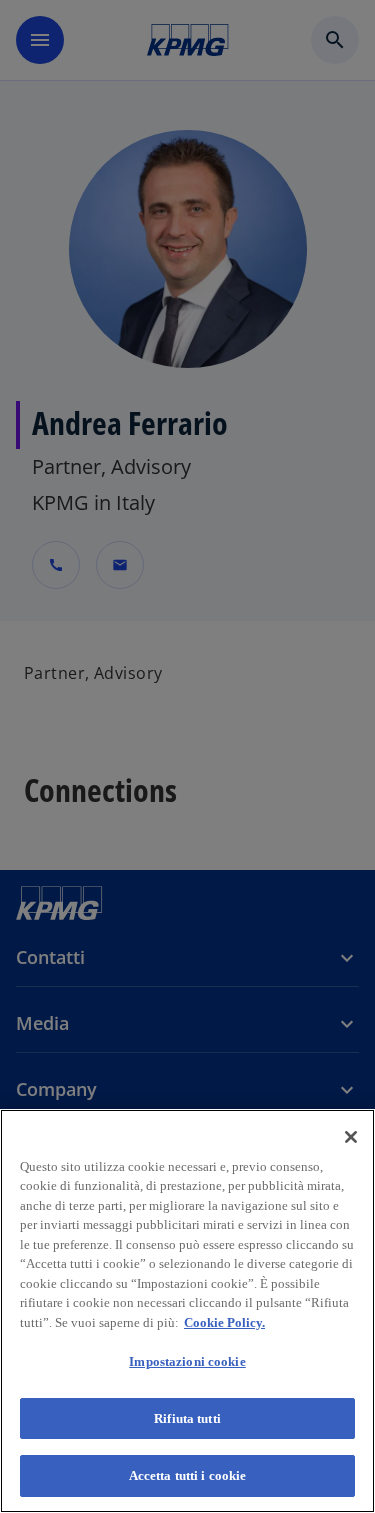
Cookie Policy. (224, 1322)
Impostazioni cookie (187, 1361)
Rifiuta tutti (187, 1418)
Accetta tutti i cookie (188, 1475)
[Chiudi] (351, 1137)
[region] (187, 1311)
